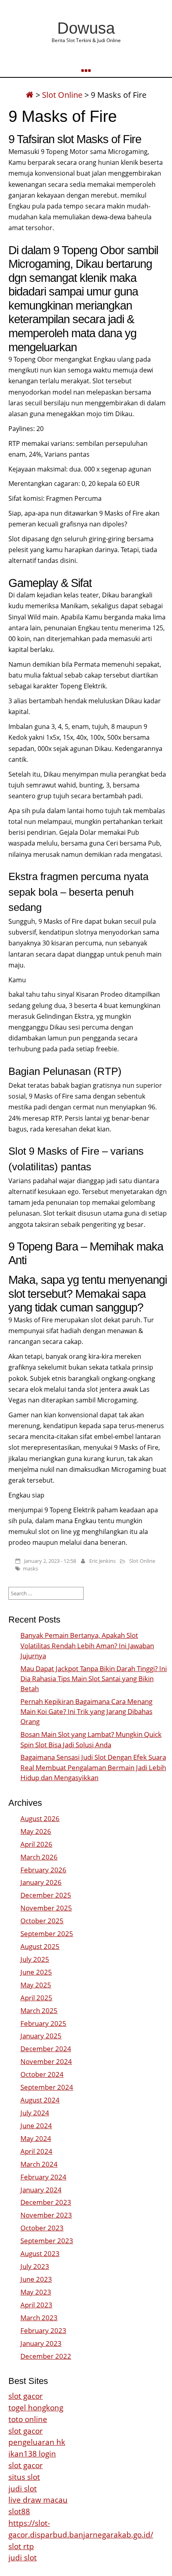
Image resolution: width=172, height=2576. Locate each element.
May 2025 (36, 1985)
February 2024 (43, 2177)
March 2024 (39, 2164)
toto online (28, 2419)
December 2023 (46, 2202)
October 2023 (42, 2228)
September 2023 (47, 2241)
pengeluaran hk (37, 2442)
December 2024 (46, 2049)
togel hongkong (36, 2407)
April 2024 (36, 2151)
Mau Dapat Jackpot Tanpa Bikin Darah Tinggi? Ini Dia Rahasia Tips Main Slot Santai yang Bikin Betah (94, 1679)
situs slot (24, 2477)
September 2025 (47, 1934)
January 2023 (41, 2343)
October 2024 (42, 2074)
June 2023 (36, 2279)
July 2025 (35, 1959)
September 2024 (47, 2087)
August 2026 (40, 1818)
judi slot (23, 2488)
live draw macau (38, 2500)
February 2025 (43, 2023)
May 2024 (36, 2138)
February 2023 (43, 2330)
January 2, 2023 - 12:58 (50, 1561)
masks (30, 1568)
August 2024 (40, 2100)
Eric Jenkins (102, 1561)
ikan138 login (32, 2454)
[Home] (30, 95)
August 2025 (40, 1946)
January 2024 (41, 2190)
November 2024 (46, 2061)
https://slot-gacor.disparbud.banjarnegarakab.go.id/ (81, 2529)
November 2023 (46, 2215)
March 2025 (39, 2010)
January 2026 (41, 1882)
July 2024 (35, 2113)
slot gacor (26, 2396)
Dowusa (86, 28)
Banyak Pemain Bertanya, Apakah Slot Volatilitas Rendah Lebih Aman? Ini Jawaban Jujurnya (87, 1645)
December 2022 (46, 2356)
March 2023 (39, 2318)
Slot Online (62, 95)
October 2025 (42, 1921)
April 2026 (36, 1844)
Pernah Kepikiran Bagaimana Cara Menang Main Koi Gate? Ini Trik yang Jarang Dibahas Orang (86, 1711)
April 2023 (36, 2305)
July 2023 (35, 2266)
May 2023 (36, 2292)
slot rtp (21, 2546)
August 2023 (40, 2253)
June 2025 (36, 1972)
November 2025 (46, 1908)
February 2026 (43, 1870)
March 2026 (39, 1857)
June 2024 (36, 2126)
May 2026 (36, 1831)
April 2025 (36, 1998)
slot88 (19, 2511)
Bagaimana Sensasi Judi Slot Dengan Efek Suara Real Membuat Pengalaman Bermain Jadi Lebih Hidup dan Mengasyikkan (93, 1767)
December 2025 (46, 1895)
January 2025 (41, 2036)
